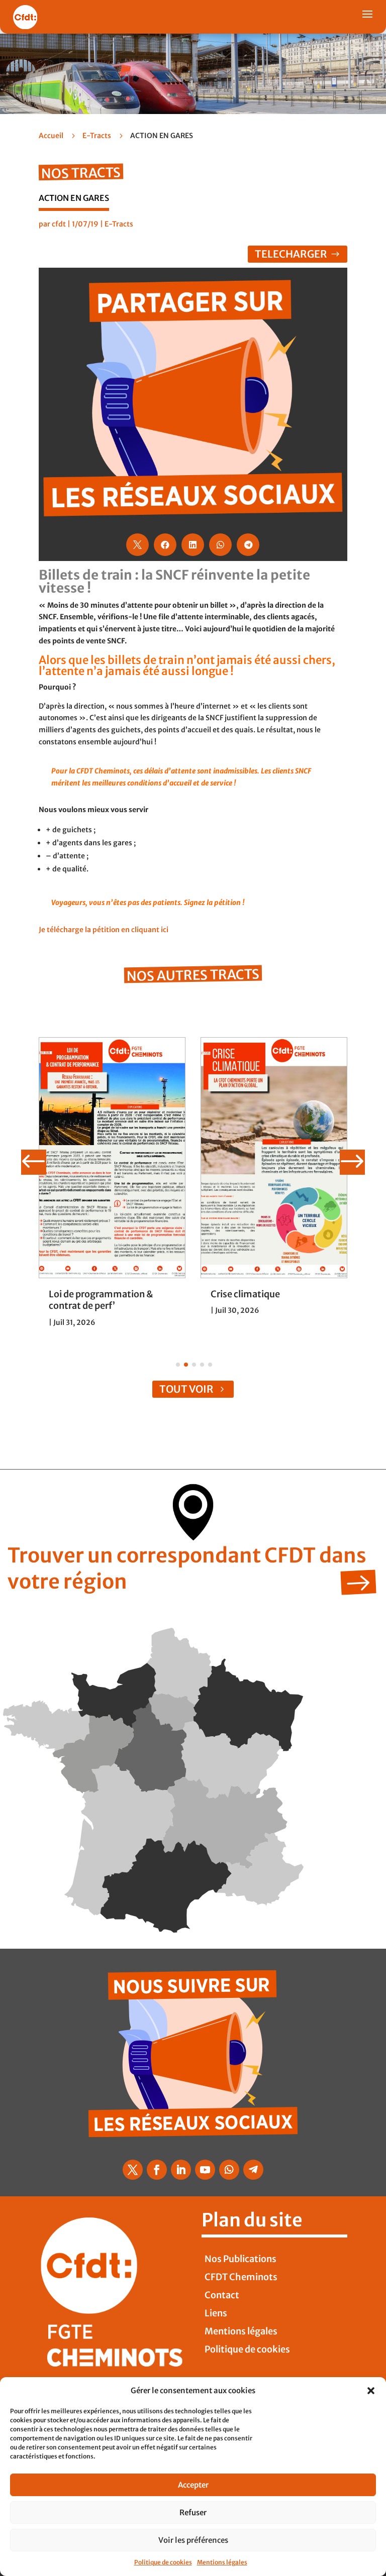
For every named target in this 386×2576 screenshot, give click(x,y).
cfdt (59, 224)
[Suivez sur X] (133, 2170)
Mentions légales (222, 2562)
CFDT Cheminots (241, 2277)
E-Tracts (97, 136)
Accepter (193, 2485)
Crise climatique (245, 1294)
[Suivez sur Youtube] (205, 2170)
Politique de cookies (163, 2562)
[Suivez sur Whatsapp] (229, 2170)
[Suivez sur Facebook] (157, 2170)
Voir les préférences (193, 2540)
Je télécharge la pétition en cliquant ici (104, 930)
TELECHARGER (291, 254)
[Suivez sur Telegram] (253, 2170)
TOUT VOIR (186, 1389)
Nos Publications (240, 2259)
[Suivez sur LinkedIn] (181, 2170)
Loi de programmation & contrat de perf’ (101, 1300)
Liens (216, 2313)
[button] (371, 2391)
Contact (222, 2295)
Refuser (193, 2512)
